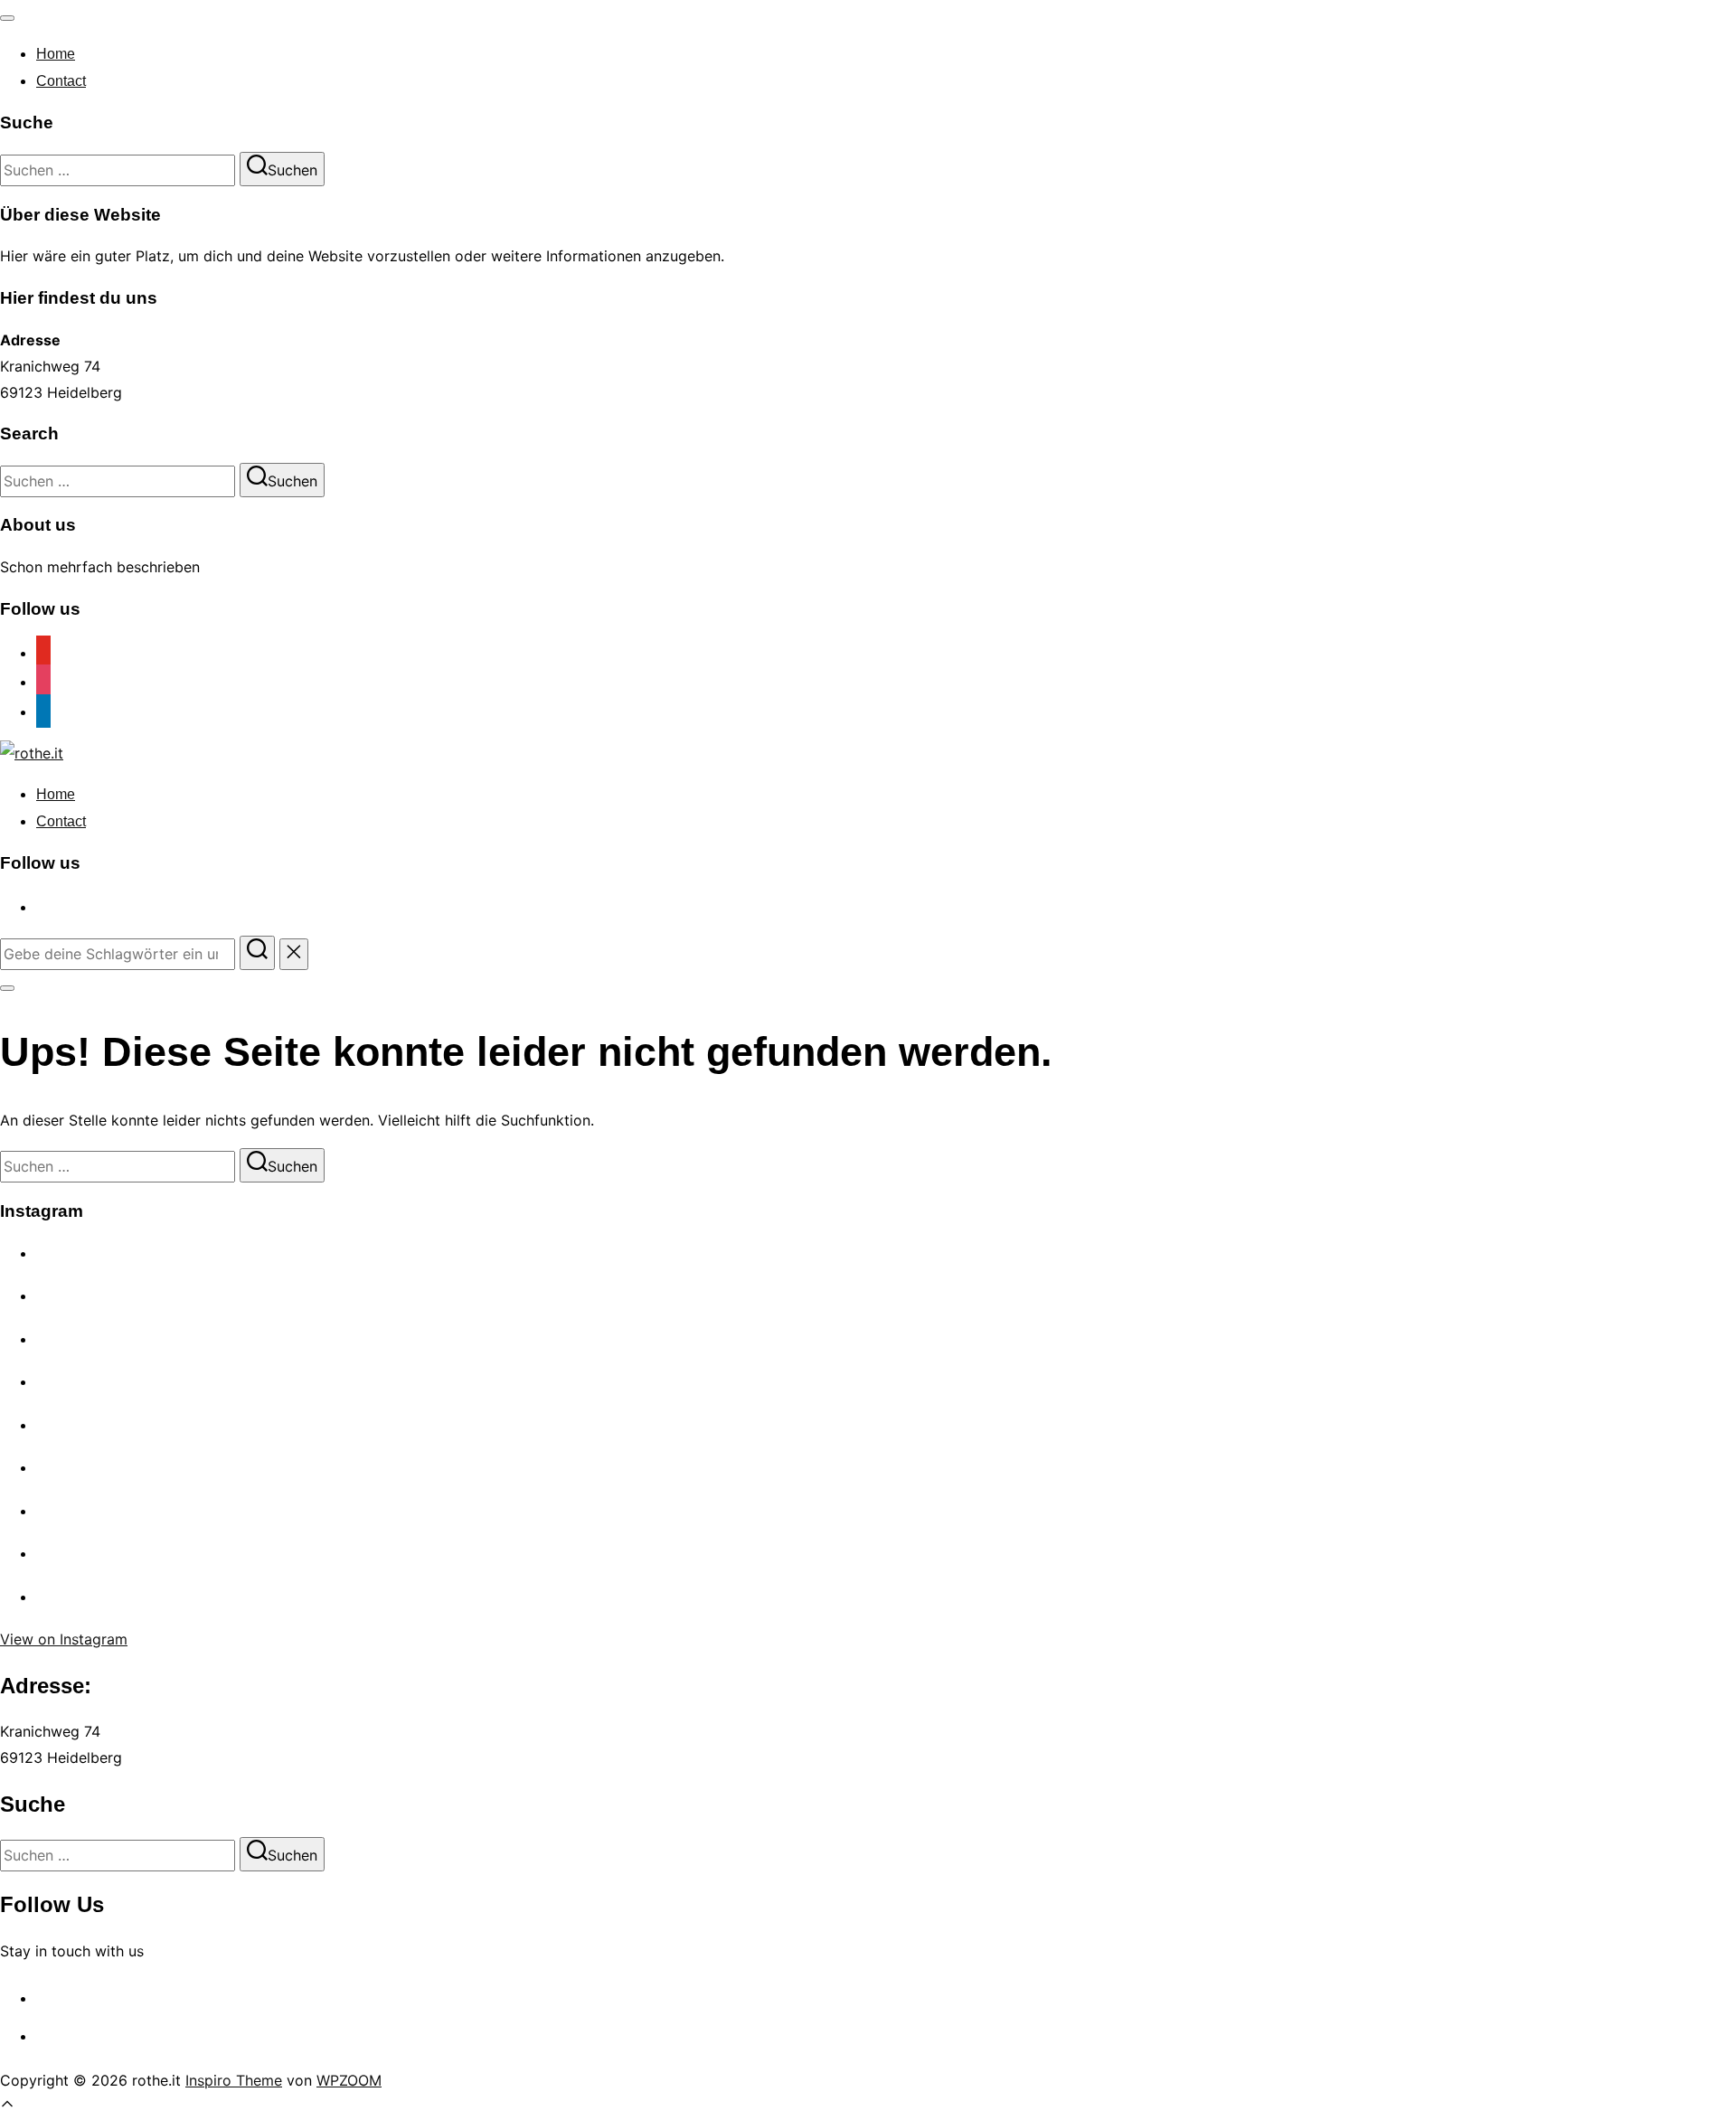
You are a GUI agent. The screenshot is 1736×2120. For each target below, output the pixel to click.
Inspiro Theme (234, 2080)
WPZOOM (349, 2080)
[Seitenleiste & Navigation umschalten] (7, 988)
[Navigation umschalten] (7, 18)
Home (56, 54)
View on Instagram (64, 1639)
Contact (61, 81)
